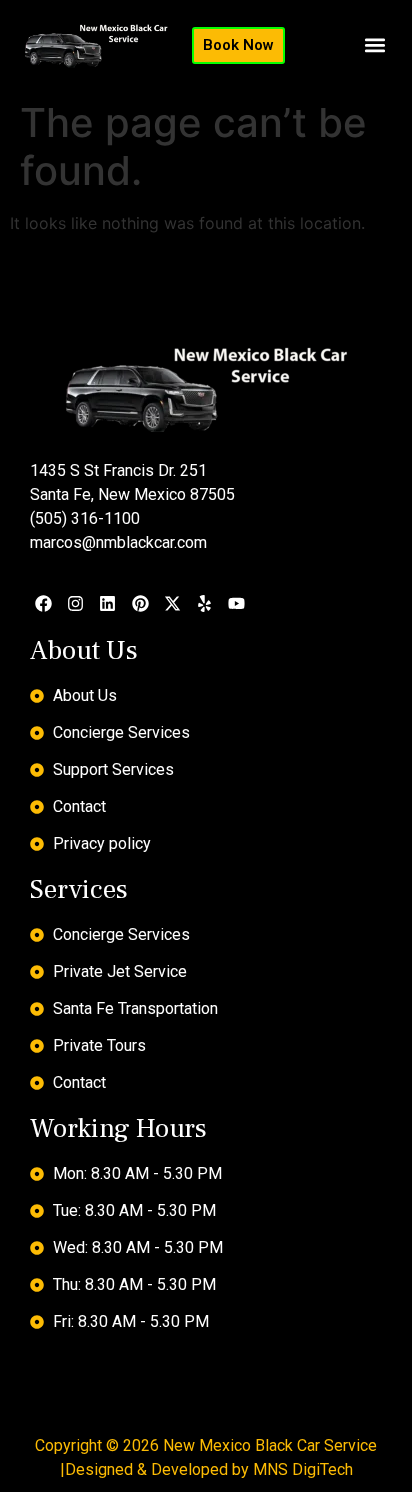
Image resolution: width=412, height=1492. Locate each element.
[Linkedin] (107, 603)
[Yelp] (204, 603)
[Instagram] (75, 603)
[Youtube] (236, 603)
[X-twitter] (172, 603)
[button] (375, 45)
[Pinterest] (140, 603)
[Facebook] (43, 603)
